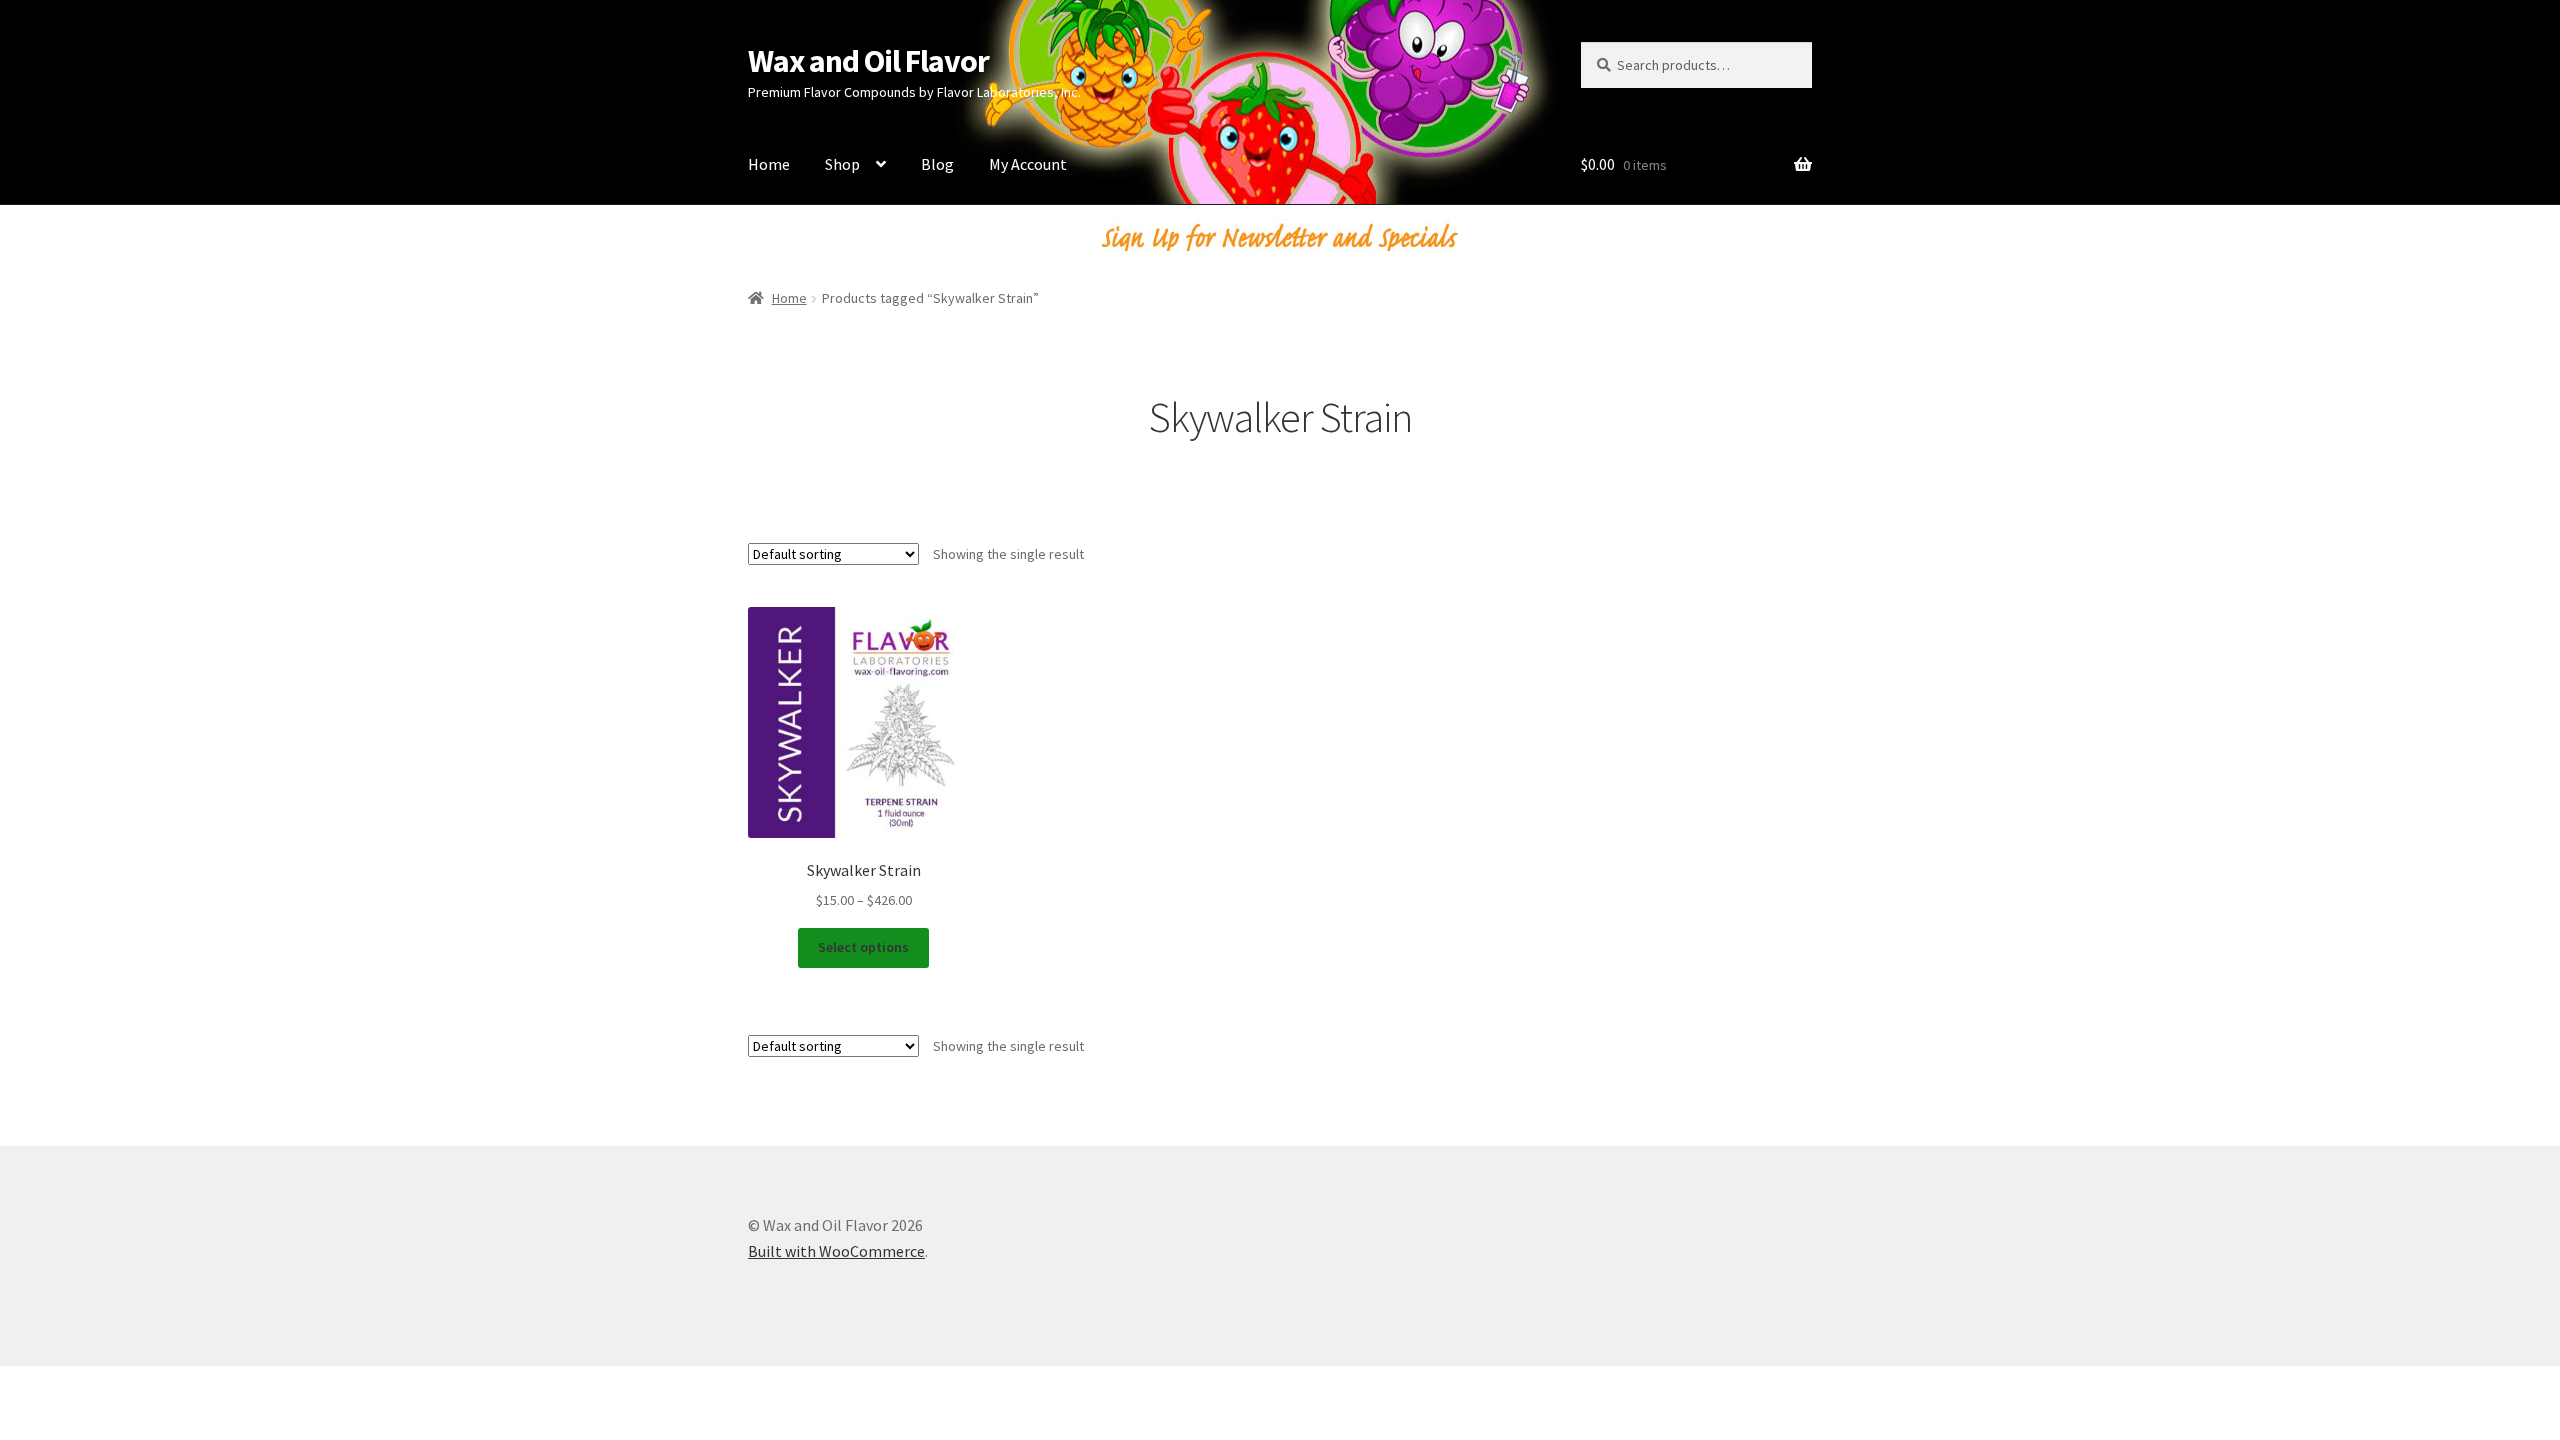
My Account (1028, 164)
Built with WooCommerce (836, 1251)
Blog (937, 164)
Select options (863, 947)
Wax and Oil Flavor (868, 61)
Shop (842, 164)
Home (769, 164)
